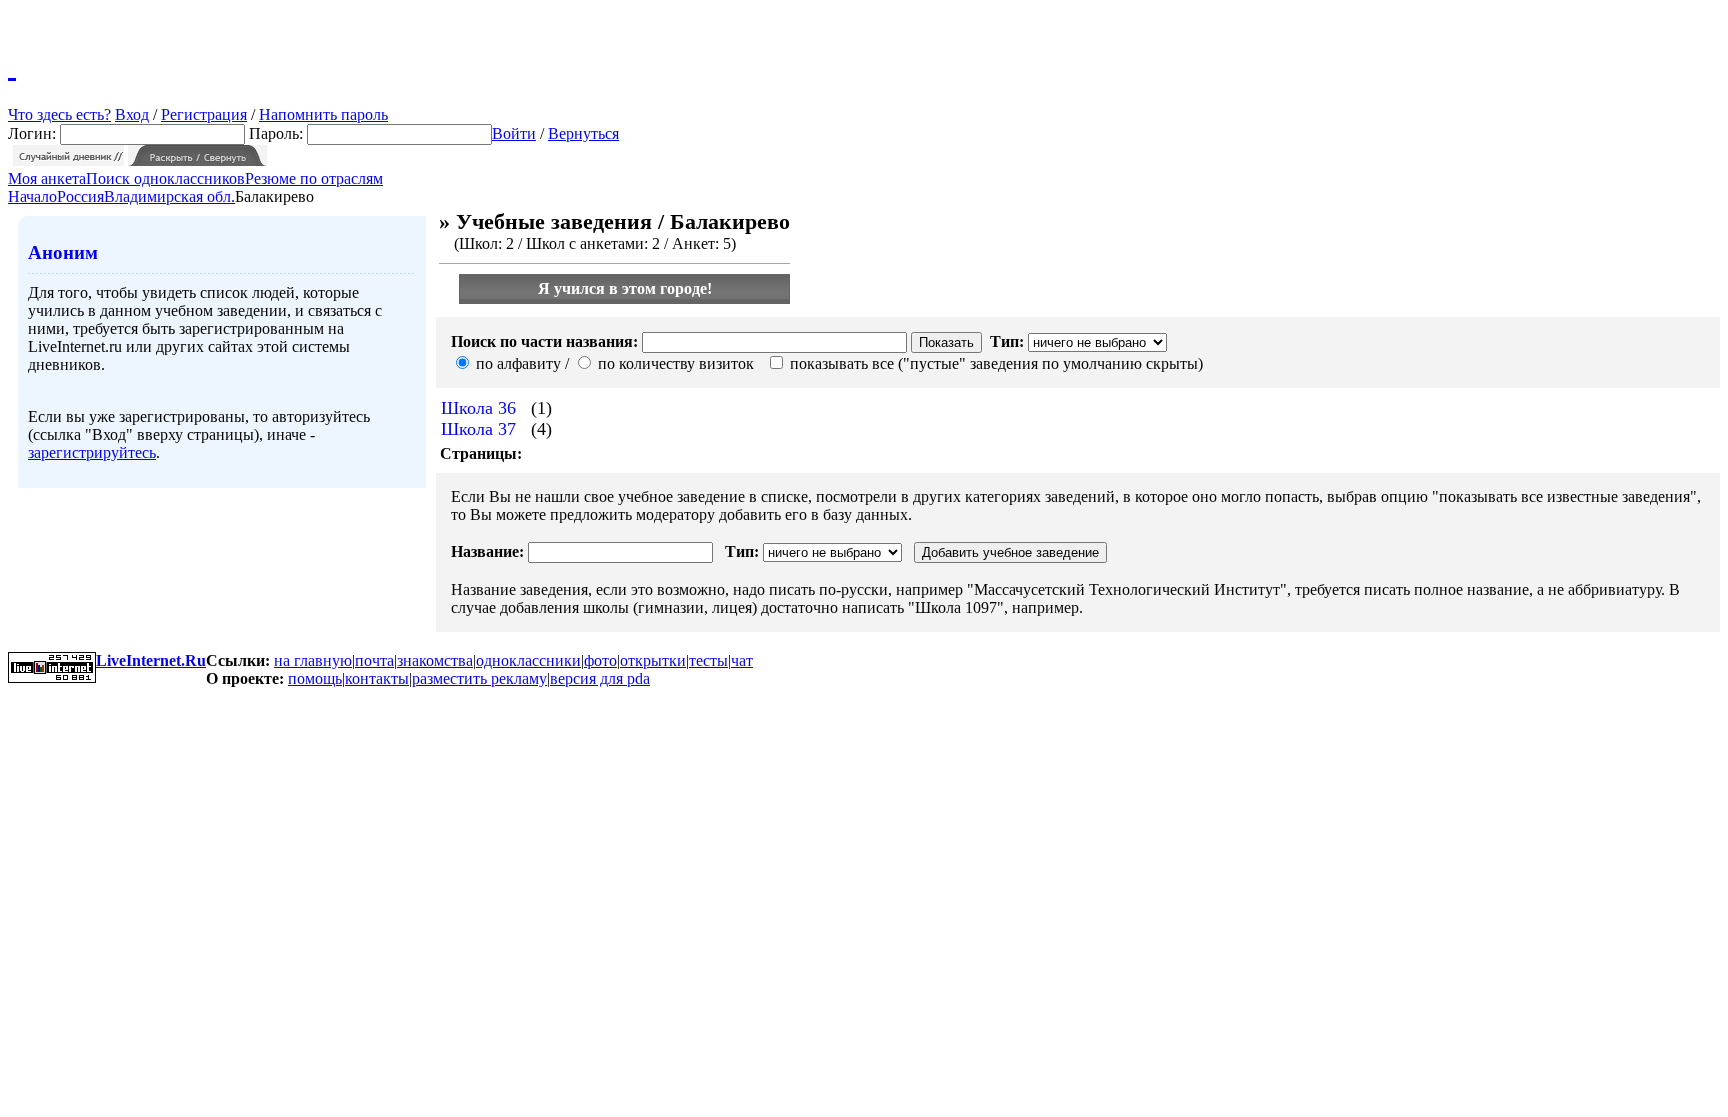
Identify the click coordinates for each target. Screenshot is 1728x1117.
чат (742, 660)
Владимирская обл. (169, 196)
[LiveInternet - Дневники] (12, 65)
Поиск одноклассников (165, 178)
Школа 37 (478, 429)
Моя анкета (47, 178)
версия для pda (600, 678)
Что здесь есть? (59, 114)
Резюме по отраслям (314, 178)
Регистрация (204, 114)
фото (600, 660)
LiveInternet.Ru (151, 660)
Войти (514, 133)
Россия (80, 196)
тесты (708, 660)
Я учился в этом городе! (625, 288)
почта (374, 660)
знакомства (435, 660)
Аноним (63, 252)
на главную (313, 660)
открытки (653, 660)
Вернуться (583, 133)
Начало (32, 196)
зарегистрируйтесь (92, 452)
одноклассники (528, 660)
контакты (377, 678)
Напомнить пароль (323, 114)
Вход (132, 114)
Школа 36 (478, 408)
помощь (315, 678)
